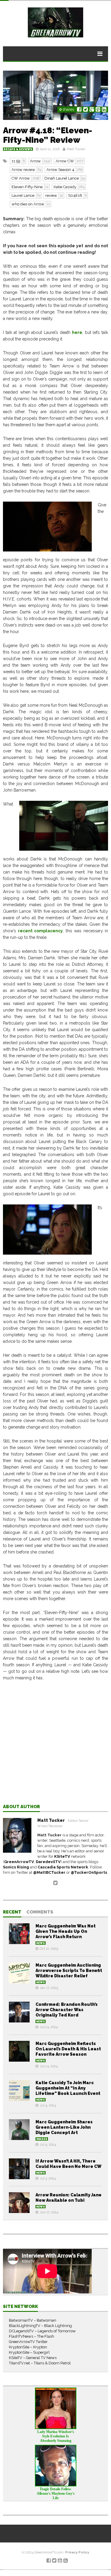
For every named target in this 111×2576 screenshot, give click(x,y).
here (77, 332)
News (41, 1943)
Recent (12, 1912)
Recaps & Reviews (18, 149)
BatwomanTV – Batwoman (33, 2320)
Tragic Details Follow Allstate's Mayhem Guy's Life (56, 2493)
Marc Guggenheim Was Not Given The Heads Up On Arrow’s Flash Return (66, 1931)
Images (42, 2139)
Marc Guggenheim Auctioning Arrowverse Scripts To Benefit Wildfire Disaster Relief (69, 1971)
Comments (40, 1912)
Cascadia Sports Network (63, 1867)
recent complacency (41, 931)
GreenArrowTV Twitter (28, 2342)
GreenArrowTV (19, 1862)
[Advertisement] (55, 1747)
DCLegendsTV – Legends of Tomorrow (42, 2331)
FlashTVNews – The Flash (32, 2336)
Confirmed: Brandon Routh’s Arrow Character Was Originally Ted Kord (67, 2010)
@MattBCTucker (49, 1872)
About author (21, 1807)
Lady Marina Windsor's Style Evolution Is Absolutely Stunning (56, 2436)
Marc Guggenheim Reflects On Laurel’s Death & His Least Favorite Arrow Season (68, 2049)
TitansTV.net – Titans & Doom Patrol (40, 2363)
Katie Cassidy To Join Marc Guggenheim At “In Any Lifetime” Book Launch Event (68, 2088)
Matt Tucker (76, 149)
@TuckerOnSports (89, 1872)
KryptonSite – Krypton (28, 2347)
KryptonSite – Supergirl (29, 2352)
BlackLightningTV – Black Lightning (40, 2326)
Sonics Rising (16, 1867)
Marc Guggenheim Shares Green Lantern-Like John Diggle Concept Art (64, 2127)
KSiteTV (62, 1856)
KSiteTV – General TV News (33, 2358)
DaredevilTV (48, 1862)
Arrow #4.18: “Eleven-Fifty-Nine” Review (48, 135)
